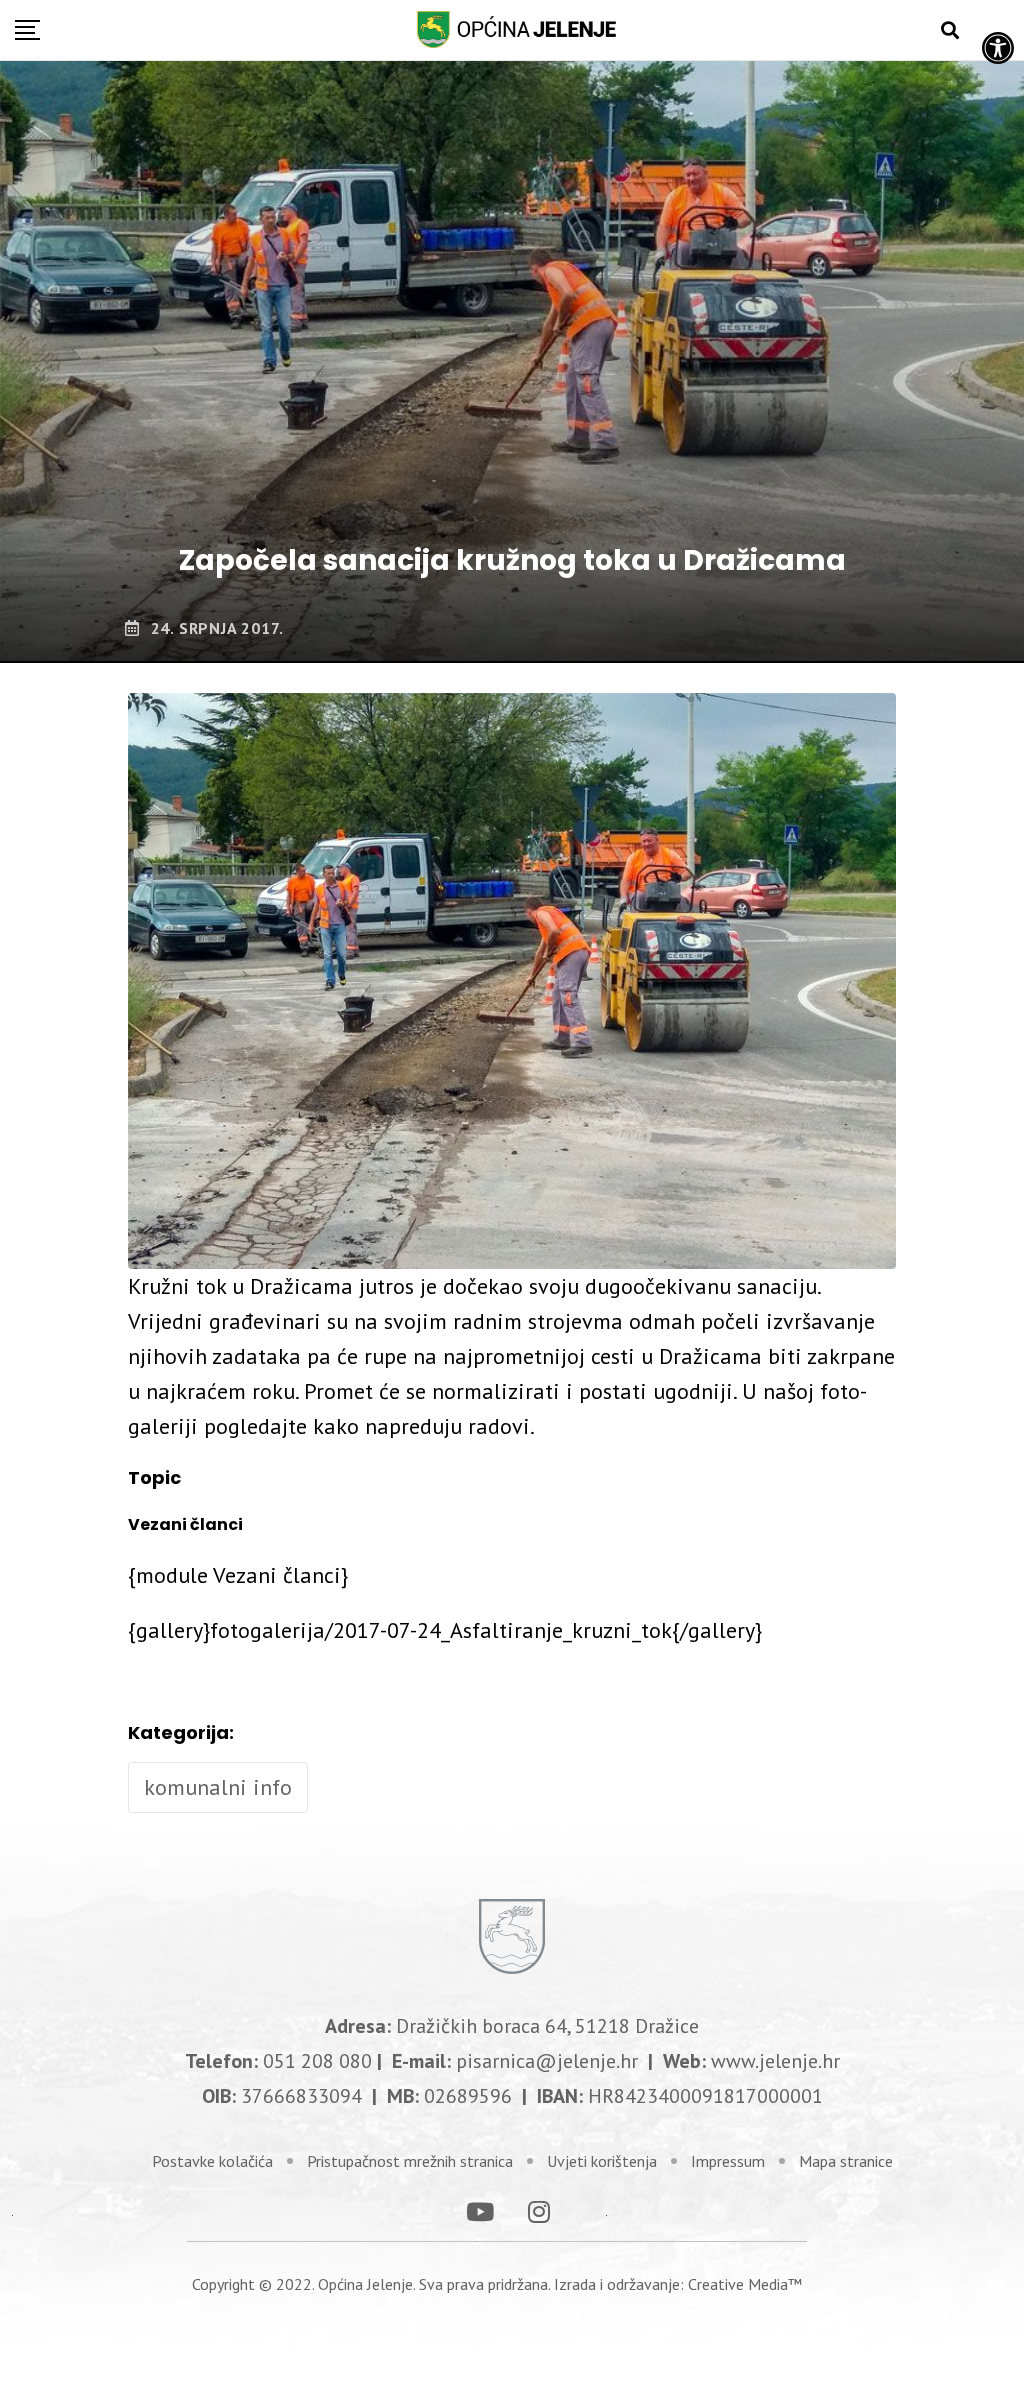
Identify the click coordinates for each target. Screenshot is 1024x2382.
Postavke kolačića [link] (212, 2161)
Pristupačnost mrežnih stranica (410, 2161)
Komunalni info (218, 1787)
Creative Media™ (745, 2284)
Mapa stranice (846, 2161)
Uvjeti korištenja (602, 2161)
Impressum (728, 2161)
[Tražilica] (950, 30)
